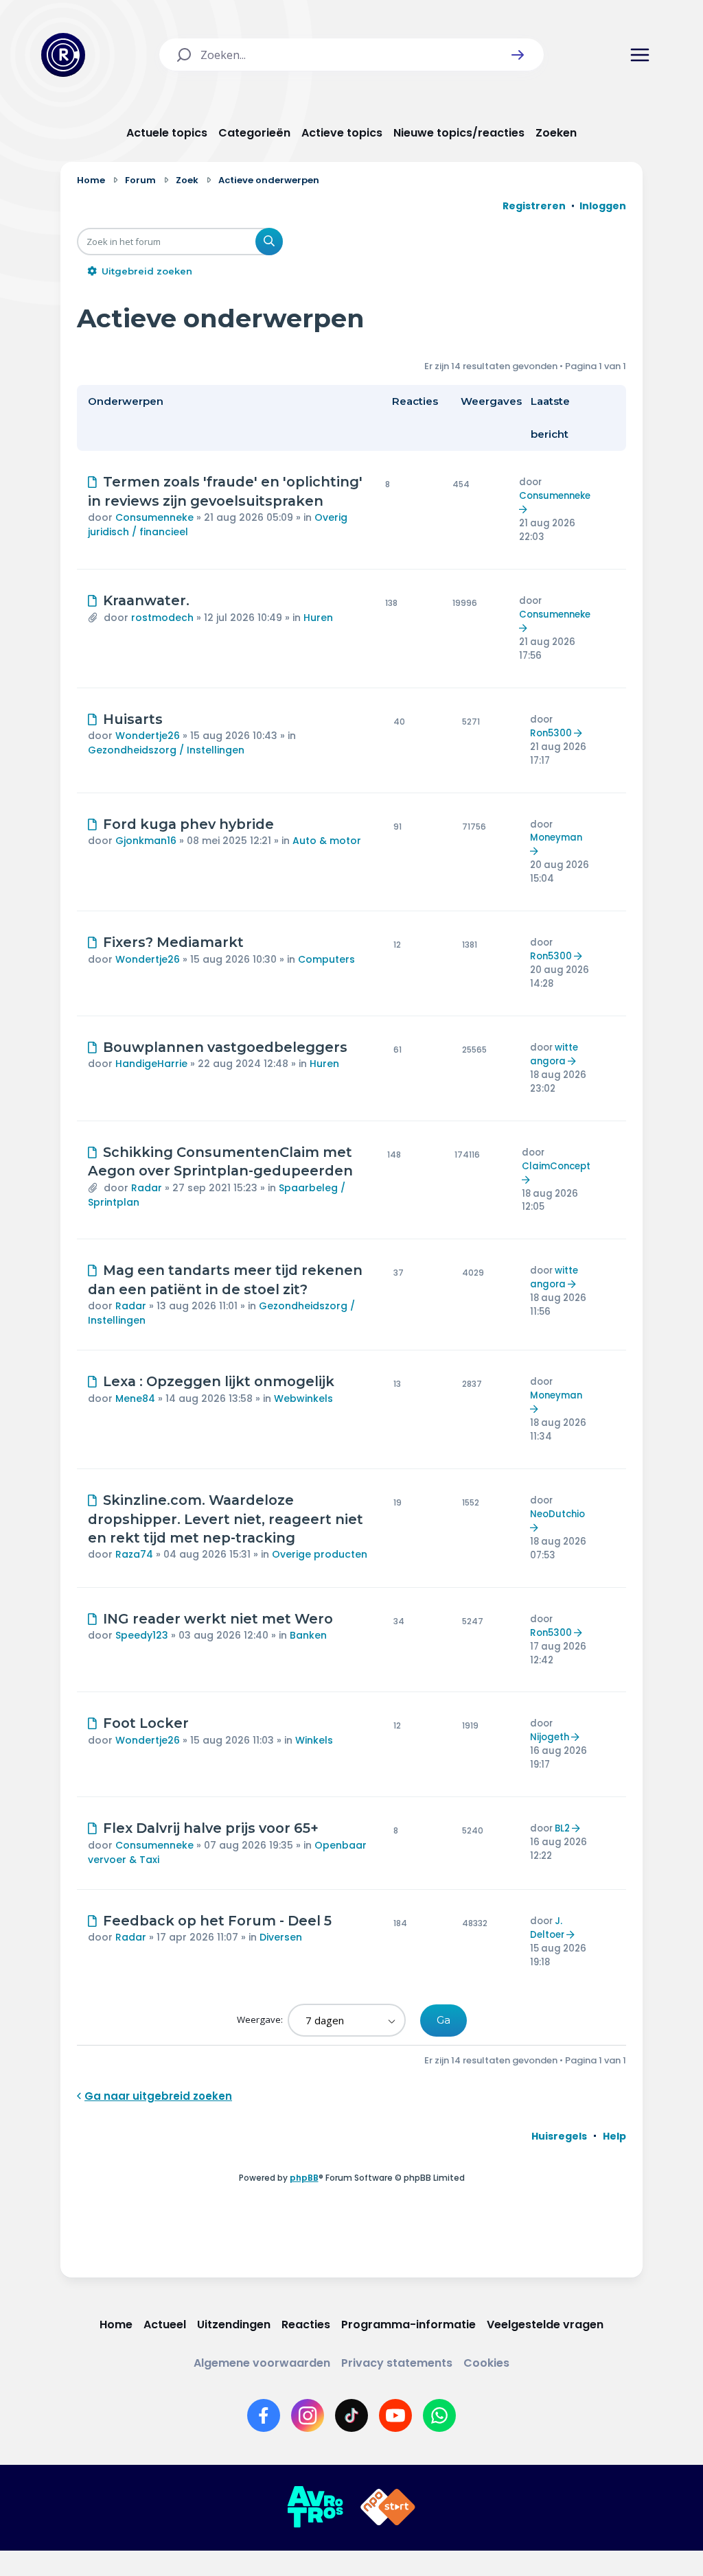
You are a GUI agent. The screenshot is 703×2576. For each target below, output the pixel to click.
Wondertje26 (148, 736)
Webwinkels (303, 1398)
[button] (518, 55)
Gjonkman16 (146, 841)
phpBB (304, 2178)
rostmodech (162, 618)
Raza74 (134, 1554)
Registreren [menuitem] (534, 206)
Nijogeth (550, 1737)
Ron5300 (551, 733)
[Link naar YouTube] (395, 2415)
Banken (308, 1635)
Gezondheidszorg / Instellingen (166, 750)
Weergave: (261, 2019)
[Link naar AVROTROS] (315, 2507)
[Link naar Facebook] (264, 2415)
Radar (147, 1188)
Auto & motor (327, 841)
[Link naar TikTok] (351, 2415)
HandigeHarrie (151, 1064)
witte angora (554, 1054)
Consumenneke (154, 517)
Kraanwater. (146, 600)
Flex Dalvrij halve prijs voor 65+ (211, 1828)
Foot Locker (146, 1723)
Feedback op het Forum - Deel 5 (217, 1921)
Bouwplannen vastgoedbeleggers (225, 1047)
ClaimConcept (556, 1166)
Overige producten (320, 1554)
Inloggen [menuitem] (603, 206)
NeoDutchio (557, 1514)
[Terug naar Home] (63, 55)
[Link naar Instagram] (308, 2415)
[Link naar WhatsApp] (439, 2415)
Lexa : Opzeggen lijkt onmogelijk (219, 1381)
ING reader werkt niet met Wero (218, 1619)
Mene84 (135, 1398)
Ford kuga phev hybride (188, 824)
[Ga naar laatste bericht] (525, 510)
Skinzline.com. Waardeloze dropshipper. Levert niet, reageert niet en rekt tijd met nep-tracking (226, 1519)
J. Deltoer (547, 1928)
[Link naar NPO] (388, 2507)
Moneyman (556, 838)
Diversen (281, 1937)
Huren (318, 618)
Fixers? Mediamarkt (173, 942)
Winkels (314, 1740)
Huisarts (133, 719)
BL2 (562, 1828)
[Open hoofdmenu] (640, 55)
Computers (326, 959)
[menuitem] (559, 2136)
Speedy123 (142, 1635)
